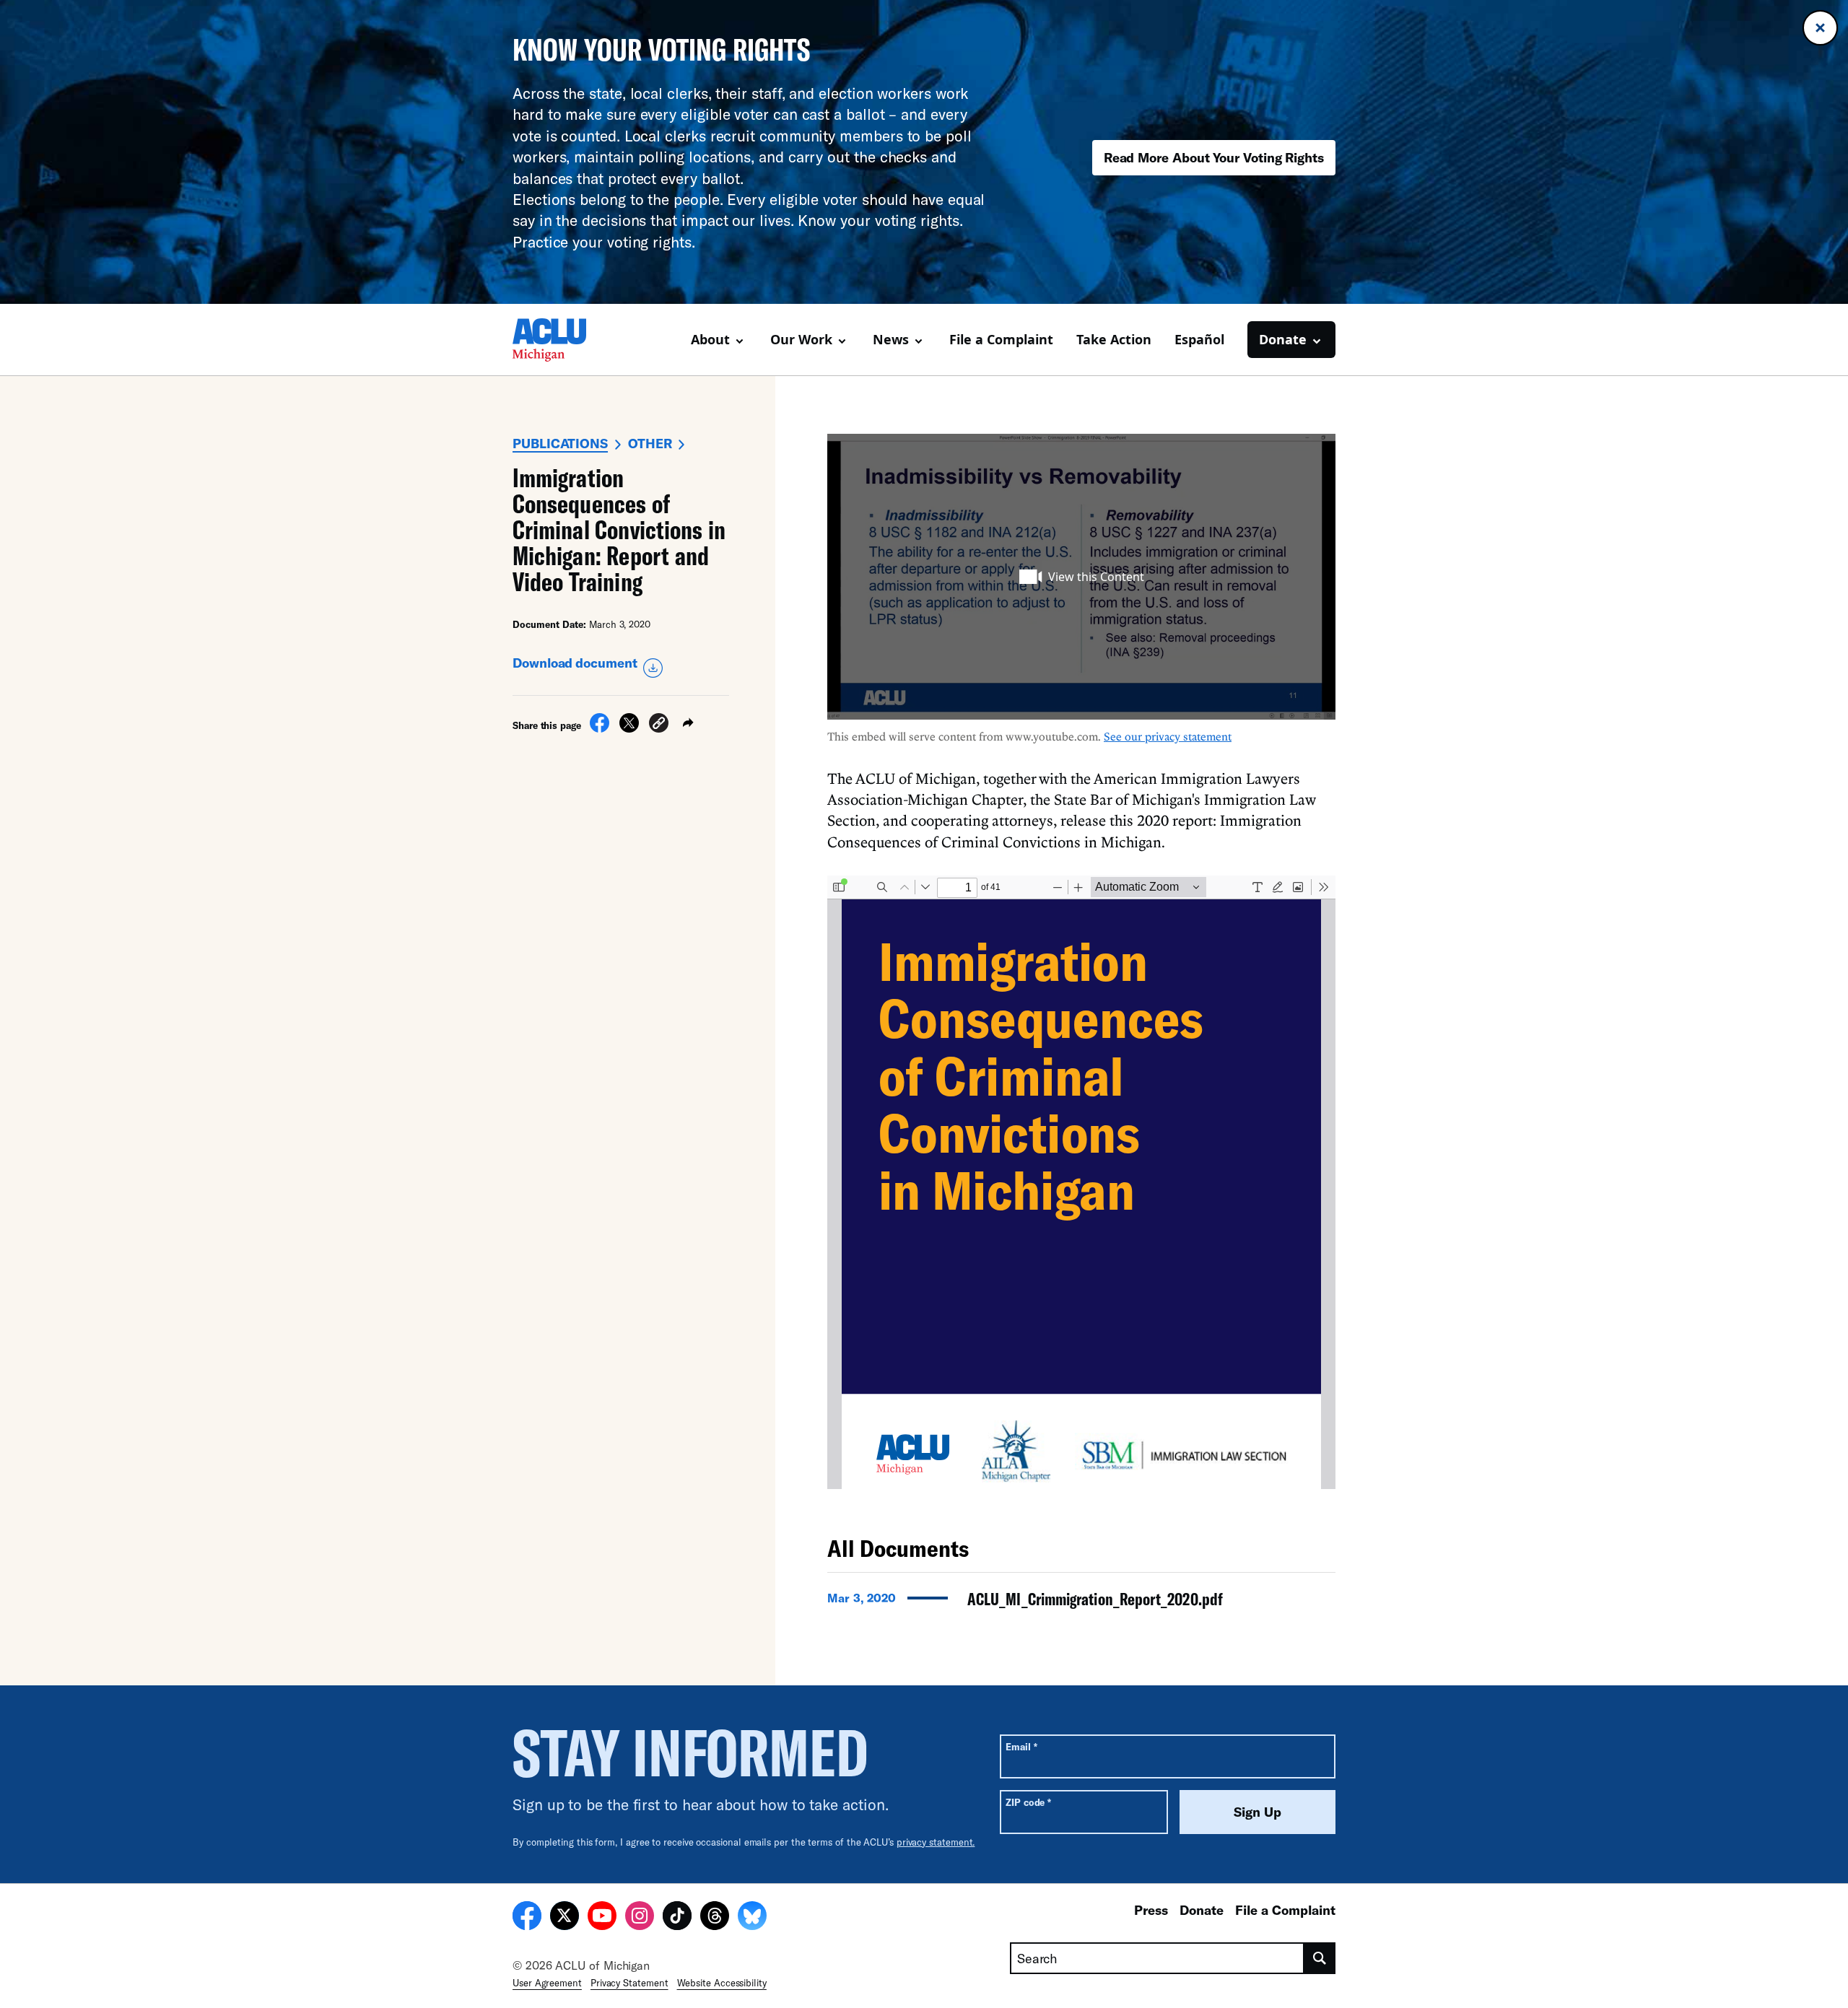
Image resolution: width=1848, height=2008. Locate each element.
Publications (560, 443)
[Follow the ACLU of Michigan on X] (565, 1918)
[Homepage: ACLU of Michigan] (563, 340)
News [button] (891, 339)
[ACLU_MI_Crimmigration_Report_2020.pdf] (1081, 1603)
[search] (1320, 1958)
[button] (659, 725)
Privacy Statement (629, 1983)
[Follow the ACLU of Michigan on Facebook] (527, 1918)
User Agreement (547, 1983)
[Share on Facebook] (600, 728)
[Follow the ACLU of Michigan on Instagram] (640, 1918)
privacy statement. (936, 1842)
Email (1021, 1746)
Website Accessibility (722, 1983)
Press (1151, 1910)
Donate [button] (1283, 339)
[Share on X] (629, 728)
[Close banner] (1820, 28)
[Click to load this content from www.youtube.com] (1081, 577)
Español (1199, 339)
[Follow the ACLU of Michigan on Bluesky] (752, 1918)
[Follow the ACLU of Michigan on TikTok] (677, 1918)
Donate (1202, 1910)
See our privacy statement (1168, 736)
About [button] (710, 339)
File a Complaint (1001, 339)
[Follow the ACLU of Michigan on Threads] (715, 1918)
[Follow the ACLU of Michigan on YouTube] (602, 1918)
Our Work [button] (801, 339)
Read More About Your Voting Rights (1214, 157)
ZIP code (1028, 1802)
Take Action (1114, 339)
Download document (575, 663)
